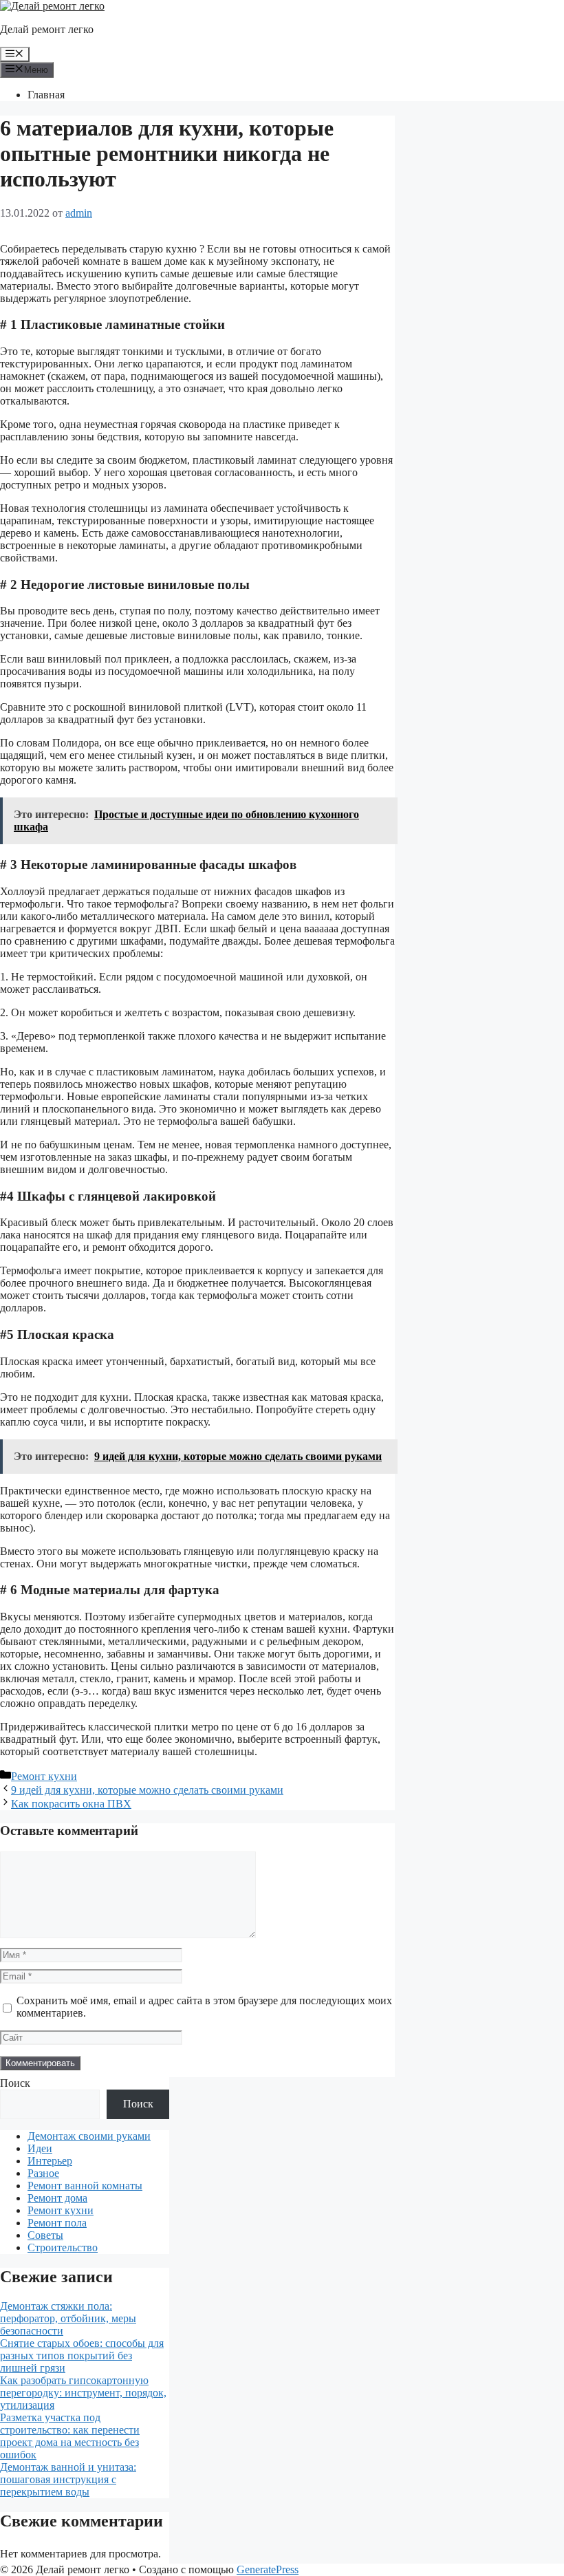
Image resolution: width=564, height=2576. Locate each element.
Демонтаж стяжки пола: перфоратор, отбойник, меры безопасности (68, 2318)
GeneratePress (268, 2569)
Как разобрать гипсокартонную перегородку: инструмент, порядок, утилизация (83, 2393)
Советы (45, 2235)
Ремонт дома (57, 2198)
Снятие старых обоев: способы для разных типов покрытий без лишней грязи (82, 2355)
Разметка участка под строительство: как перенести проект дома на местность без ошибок (70, 2436)
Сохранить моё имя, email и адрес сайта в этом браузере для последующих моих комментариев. (204, 2007)
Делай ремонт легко (47, 29)
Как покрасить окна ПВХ (71, 1804)
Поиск (15, 2083)
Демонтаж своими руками (89, 2136)
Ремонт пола (57, 2223)
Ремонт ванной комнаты (85, 2186)
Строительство (63, 2247)
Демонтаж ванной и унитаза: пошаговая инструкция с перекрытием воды (68, 2479)
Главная (46, 95)
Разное (43, 2173)
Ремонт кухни (44, 1776)
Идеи (40, 2148)
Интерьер (50, 2161)
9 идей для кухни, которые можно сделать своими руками (147, 1790)
